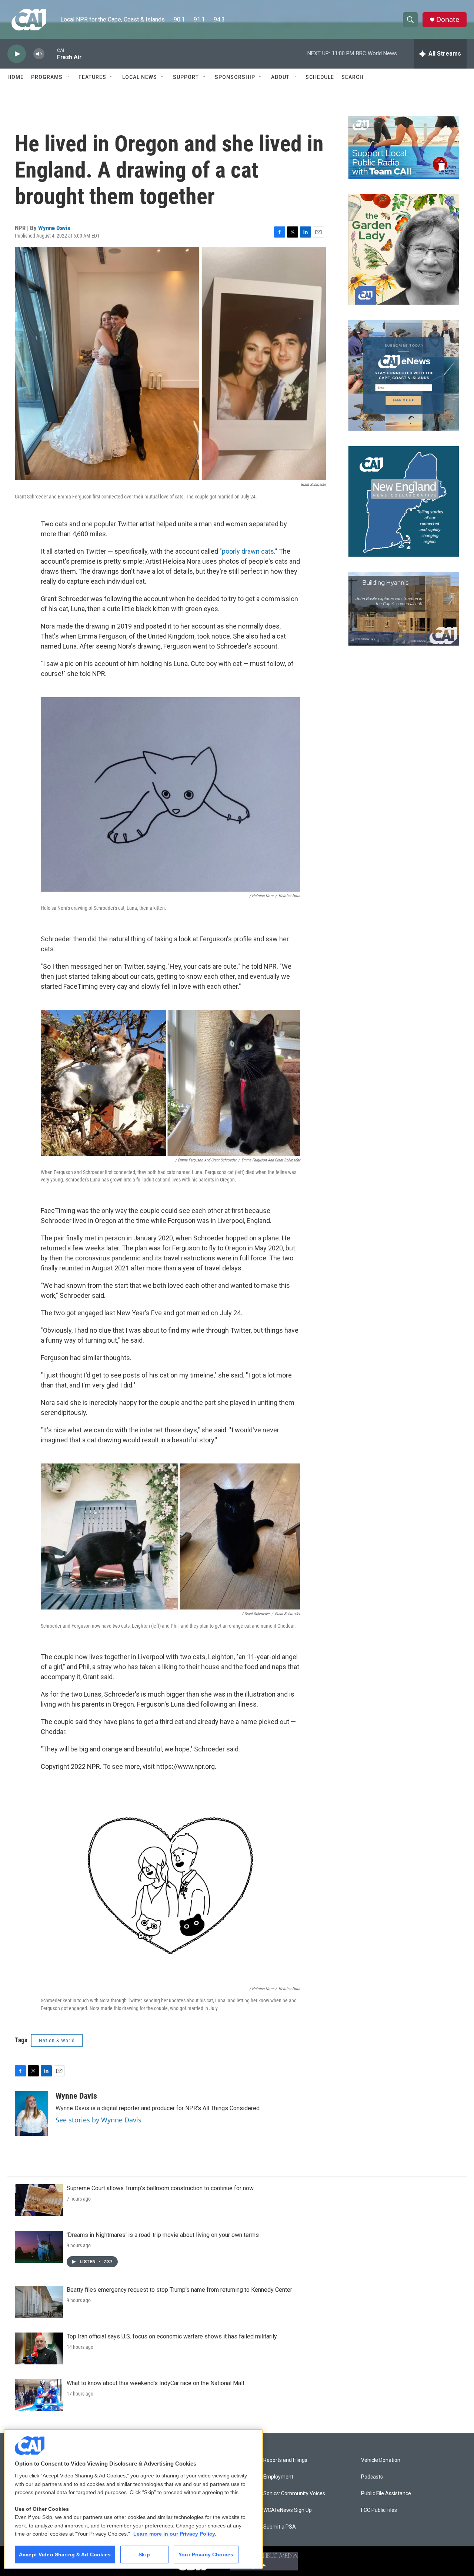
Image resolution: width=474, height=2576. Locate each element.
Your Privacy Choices (206, 2555)
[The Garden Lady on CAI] (404, 249)
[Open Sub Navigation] (68, 77)
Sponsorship (235, 77)
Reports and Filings (285, 2460)
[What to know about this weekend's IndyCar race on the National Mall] (39, 2395)
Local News (140, 77)
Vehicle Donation (381, 2460)
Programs (47, 77)
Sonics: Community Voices (294, 2494)
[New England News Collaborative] (404, 501)
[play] (17, 54)
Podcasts (372, 2477)
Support (186, 77)
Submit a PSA (280, 2527)
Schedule (320, 77)
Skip (144, 2555)
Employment (278, 2477)
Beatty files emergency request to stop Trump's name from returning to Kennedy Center (179, 2290)
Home (16, 77)
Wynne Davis (54, 228)
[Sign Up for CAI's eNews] (404, 375)
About (280, 77)
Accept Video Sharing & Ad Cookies (65, 2555)
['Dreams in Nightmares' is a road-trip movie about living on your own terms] (39, 2247)
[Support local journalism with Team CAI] (404, 147)
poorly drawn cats (248, 551)
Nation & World (57, 2040)
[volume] (39, 54)
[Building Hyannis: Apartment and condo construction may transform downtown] (404, 609)
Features (92, 77)
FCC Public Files (379, 2510)
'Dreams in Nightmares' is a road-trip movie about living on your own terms (163, 2235)
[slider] (51, 54)
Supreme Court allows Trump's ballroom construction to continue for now (160, 2188)
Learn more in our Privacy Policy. (175, 2534)
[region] (133, 2499)
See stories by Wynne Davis (99, 2120)
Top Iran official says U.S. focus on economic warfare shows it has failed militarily (172, 2336)
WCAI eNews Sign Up (288, 2510)
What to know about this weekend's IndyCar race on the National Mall (155, 2383)
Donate (448, 19)
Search (353, 77)
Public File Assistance (386, 2494)
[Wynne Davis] (31, 2113)
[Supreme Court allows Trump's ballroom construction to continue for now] (39, 2200)
